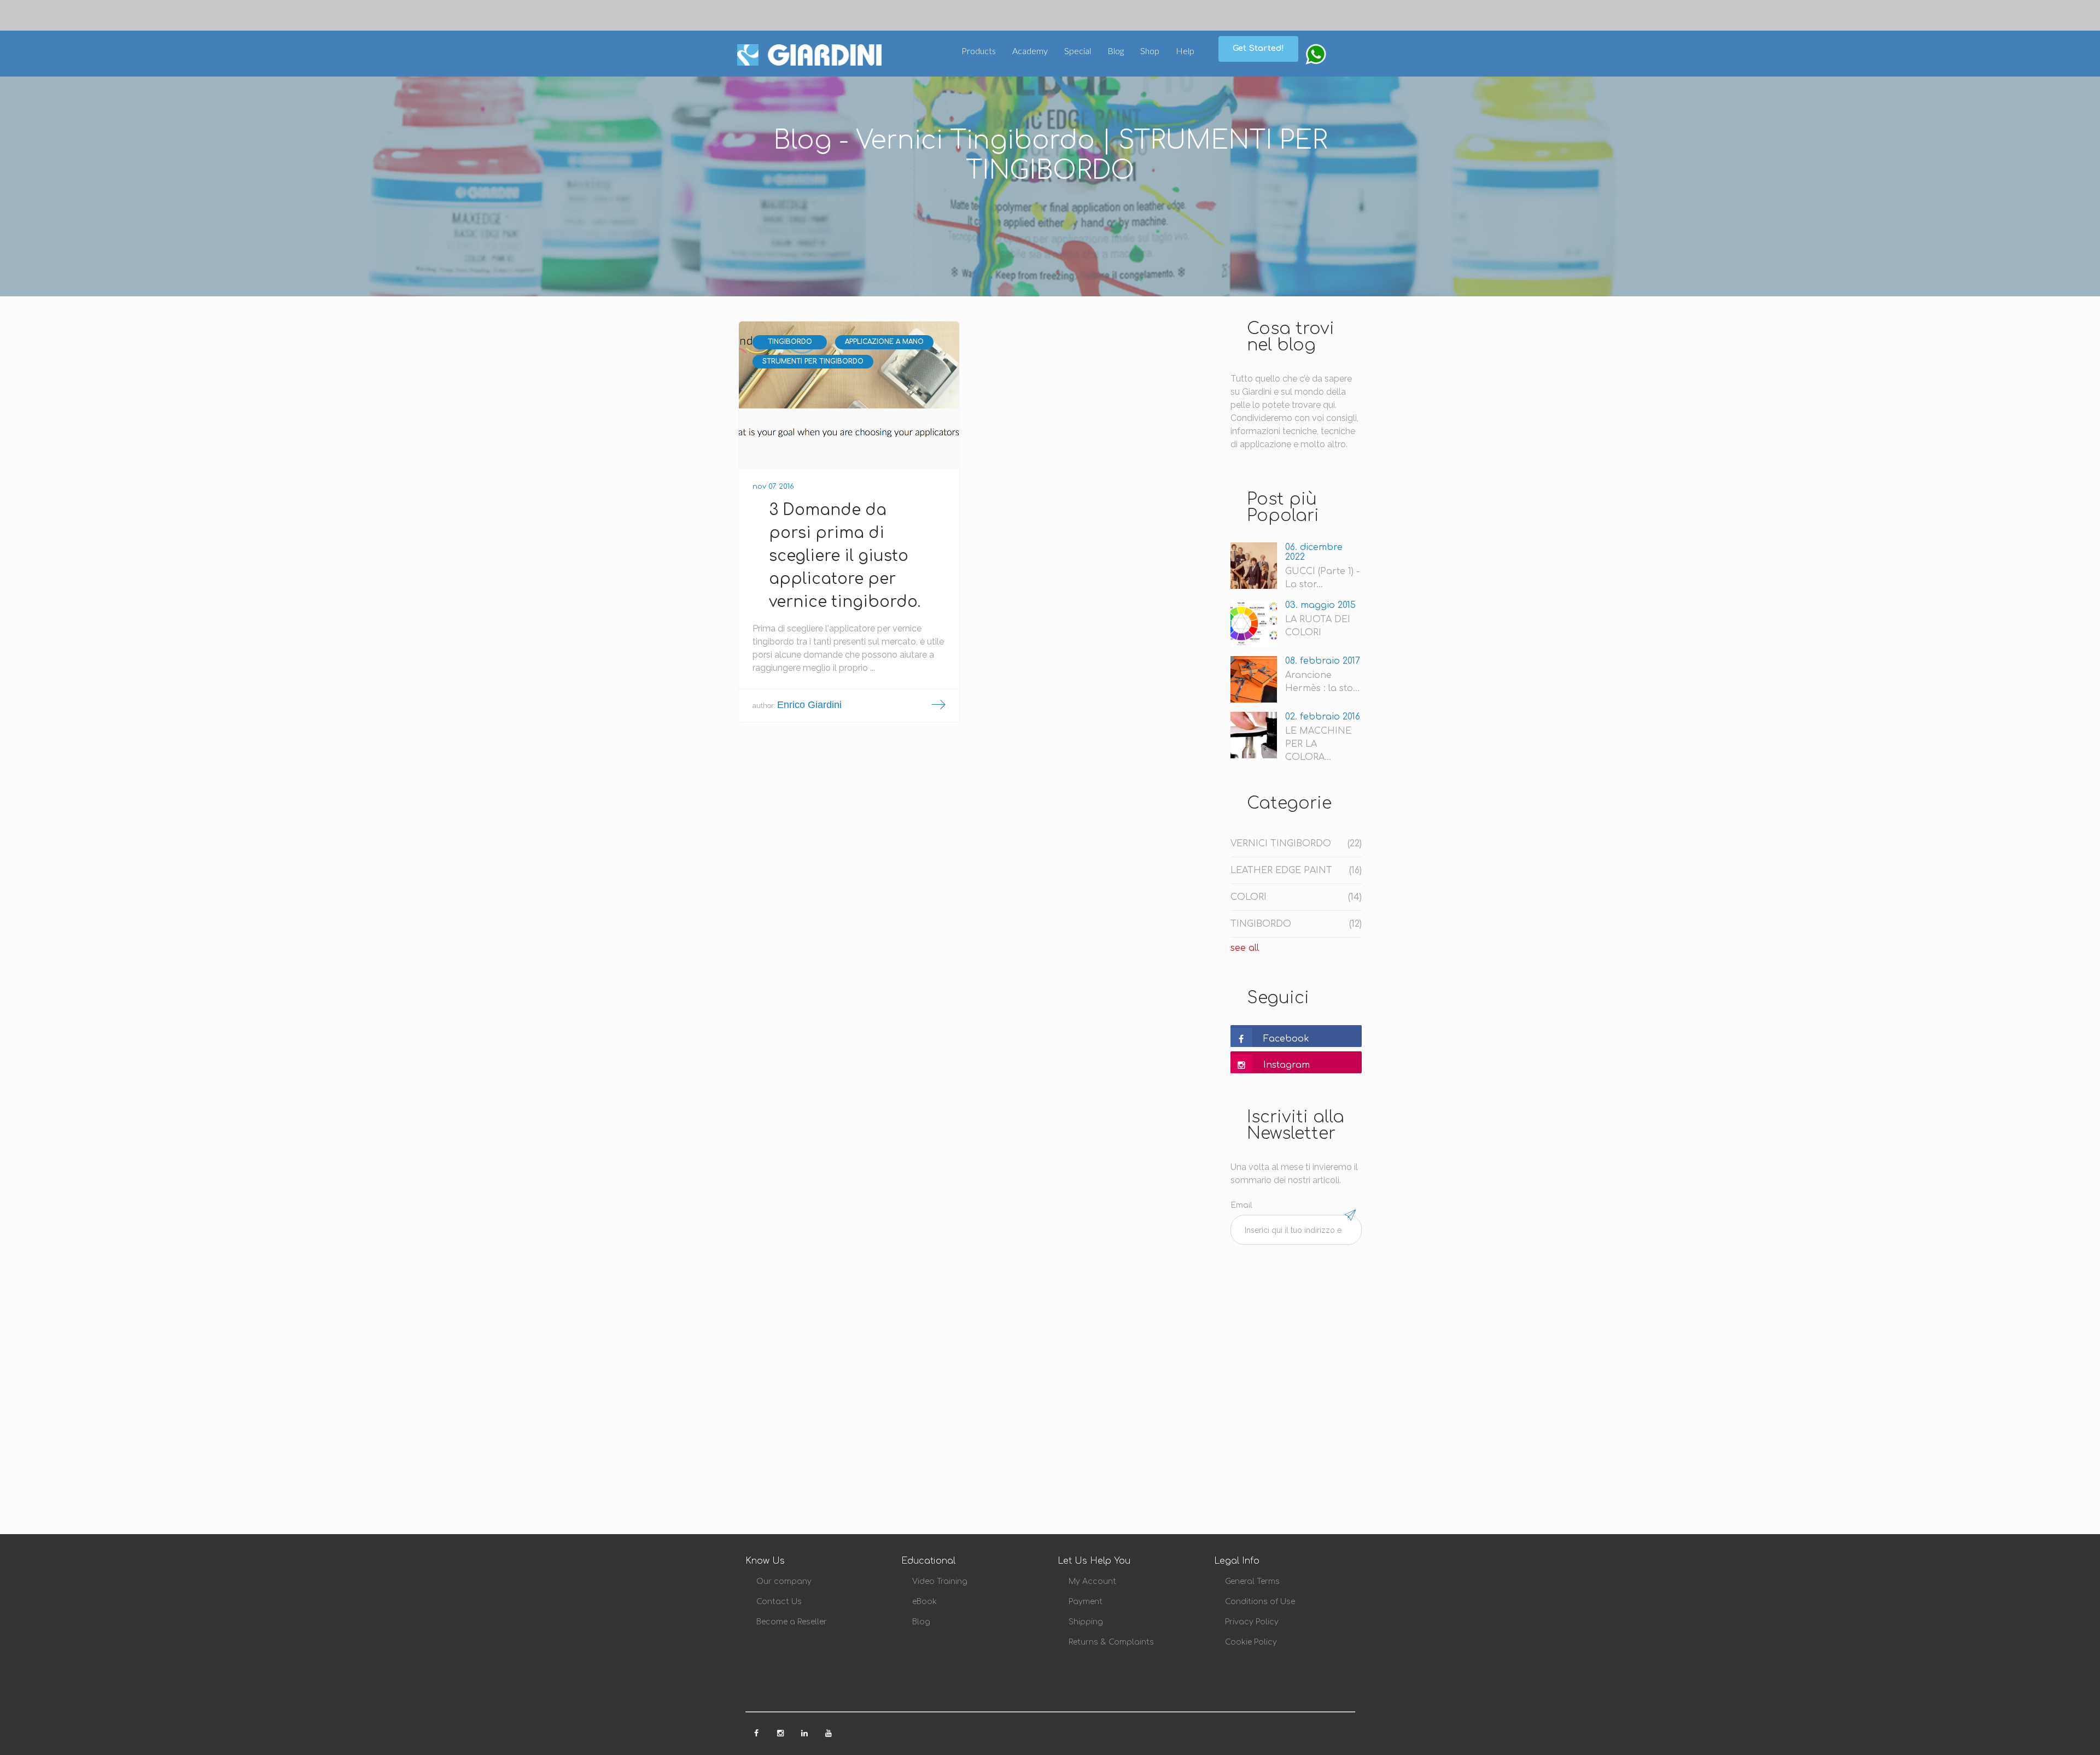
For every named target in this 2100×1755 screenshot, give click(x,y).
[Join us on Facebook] (757, 1730)
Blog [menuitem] (1116, 51)
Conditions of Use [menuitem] (1260, 1602)
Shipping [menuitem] (1086, 1622)
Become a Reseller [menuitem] (792, 1622)
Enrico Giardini (809, 705)
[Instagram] (781, 1730)
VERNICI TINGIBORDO (1296, 844)
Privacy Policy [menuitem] (1252, 1622)
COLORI (1296, 897)
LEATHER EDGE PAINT (1296, 870)
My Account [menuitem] (1092, 1581)
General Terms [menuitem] (1252, 1581)
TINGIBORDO (790, 342)
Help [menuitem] (1185, 51)
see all (1245, 948)
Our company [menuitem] (784, 1581)
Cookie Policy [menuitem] (1251, 1642)
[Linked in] (806, 1730)
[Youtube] (829, 1730)
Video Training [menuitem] (940, 1581)
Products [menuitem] (979, 51)
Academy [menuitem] (1030, 51)
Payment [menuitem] (1086, 1602)
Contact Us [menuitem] (779, 1602)
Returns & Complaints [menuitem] (1111, 1642)
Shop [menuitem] (1150, 51)
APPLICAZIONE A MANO (884, 342)
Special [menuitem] (1078, 51)
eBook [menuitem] (924, 1602)
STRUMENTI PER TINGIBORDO (813, 361)
